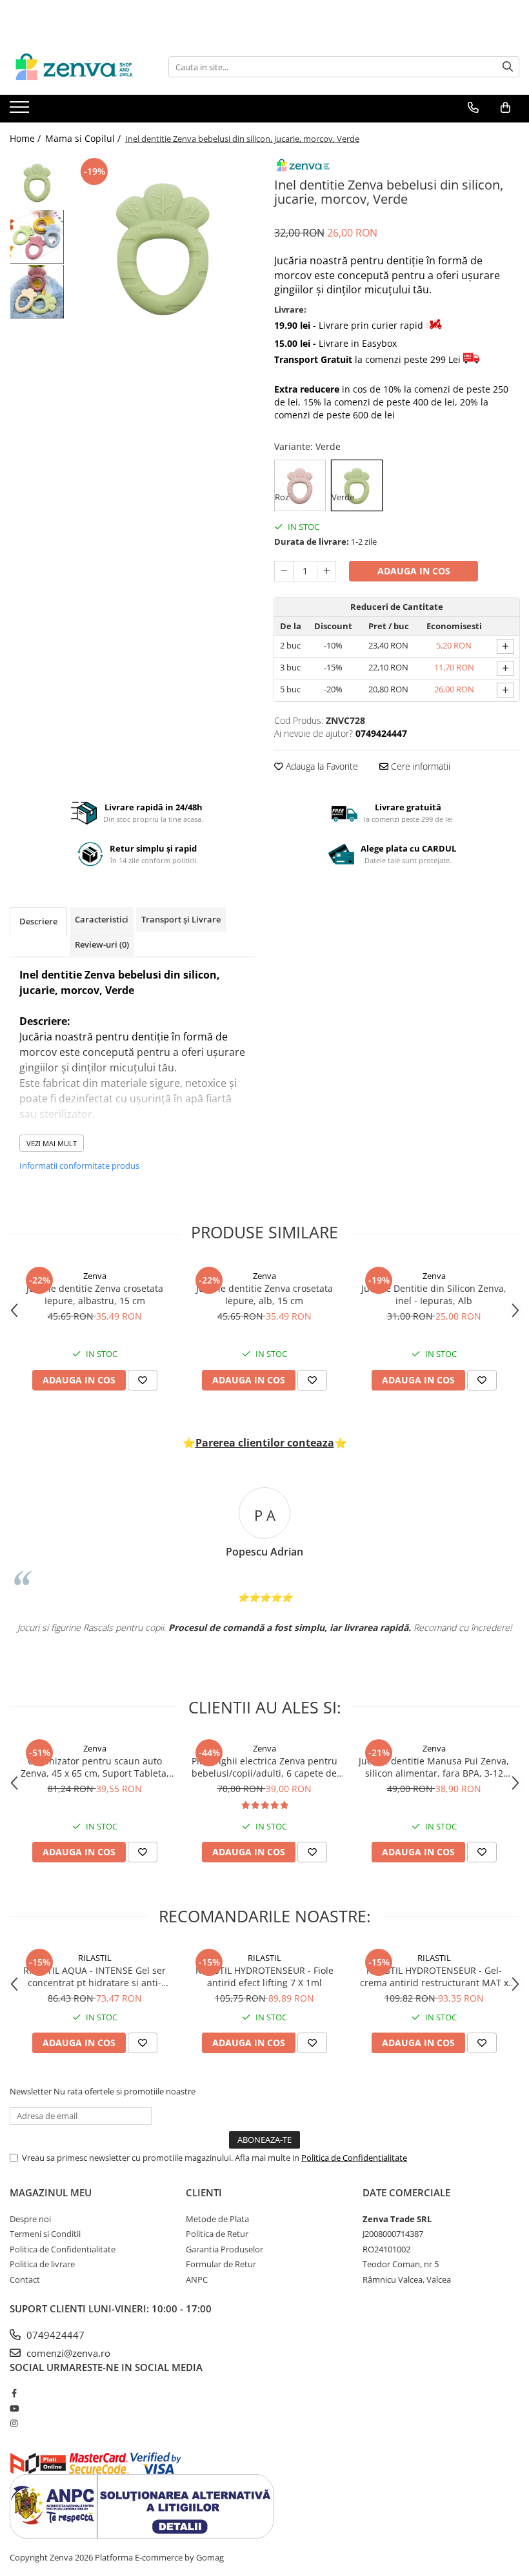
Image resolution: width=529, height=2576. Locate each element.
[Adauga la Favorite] (143, 1380)
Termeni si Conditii (45, 2234)
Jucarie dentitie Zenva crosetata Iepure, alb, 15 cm (264, 1294)
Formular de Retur (221, 2264)
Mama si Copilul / (84, 138)
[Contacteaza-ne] (473, 108)
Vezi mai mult (52, 1143)
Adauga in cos (414, 571)
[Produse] (21, 111)
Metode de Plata (217, 2219)
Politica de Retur (217, 2234)
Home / (26, 138)
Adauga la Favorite (321, 766)
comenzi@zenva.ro (67, 2353)
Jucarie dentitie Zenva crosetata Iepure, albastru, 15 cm (95, 1294)
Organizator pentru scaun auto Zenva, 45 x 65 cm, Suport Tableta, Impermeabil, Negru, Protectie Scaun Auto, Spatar (95, 1767)
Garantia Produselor (225, 2249)
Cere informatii (419, 766)
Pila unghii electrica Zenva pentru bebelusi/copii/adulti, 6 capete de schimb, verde (264, 1767)
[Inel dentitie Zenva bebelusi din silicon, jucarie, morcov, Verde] (163, 247)
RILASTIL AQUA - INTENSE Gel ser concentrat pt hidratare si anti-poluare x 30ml (95, 1976)
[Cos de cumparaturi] (505, 108)
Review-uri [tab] (102, 944)
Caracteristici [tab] (102, 919)
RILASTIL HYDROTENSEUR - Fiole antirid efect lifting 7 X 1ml (264, 1976)
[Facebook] (14, 2393)
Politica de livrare (42, 2264)
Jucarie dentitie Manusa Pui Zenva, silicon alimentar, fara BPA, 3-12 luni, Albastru (434, 1767)
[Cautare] (508, 67)
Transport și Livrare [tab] (181, 919)
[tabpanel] (163, 247)
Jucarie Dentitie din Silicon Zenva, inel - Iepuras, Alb (434, 1294)
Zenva (95, 1276)
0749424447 (54, 2335)
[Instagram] (14, 2423)
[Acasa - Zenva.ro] (74, 67)
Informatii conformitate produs (79, 1166)
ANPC (197, 2279)
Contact (25, 2279)
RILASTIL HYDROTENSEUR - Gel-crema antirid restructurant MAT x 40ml (434, 1976)
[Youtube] (14, 2408)
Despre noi (30, 2219)
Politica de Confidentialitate (354, 2158)
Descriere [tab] (38, 921)
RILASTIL (95, 1958)
